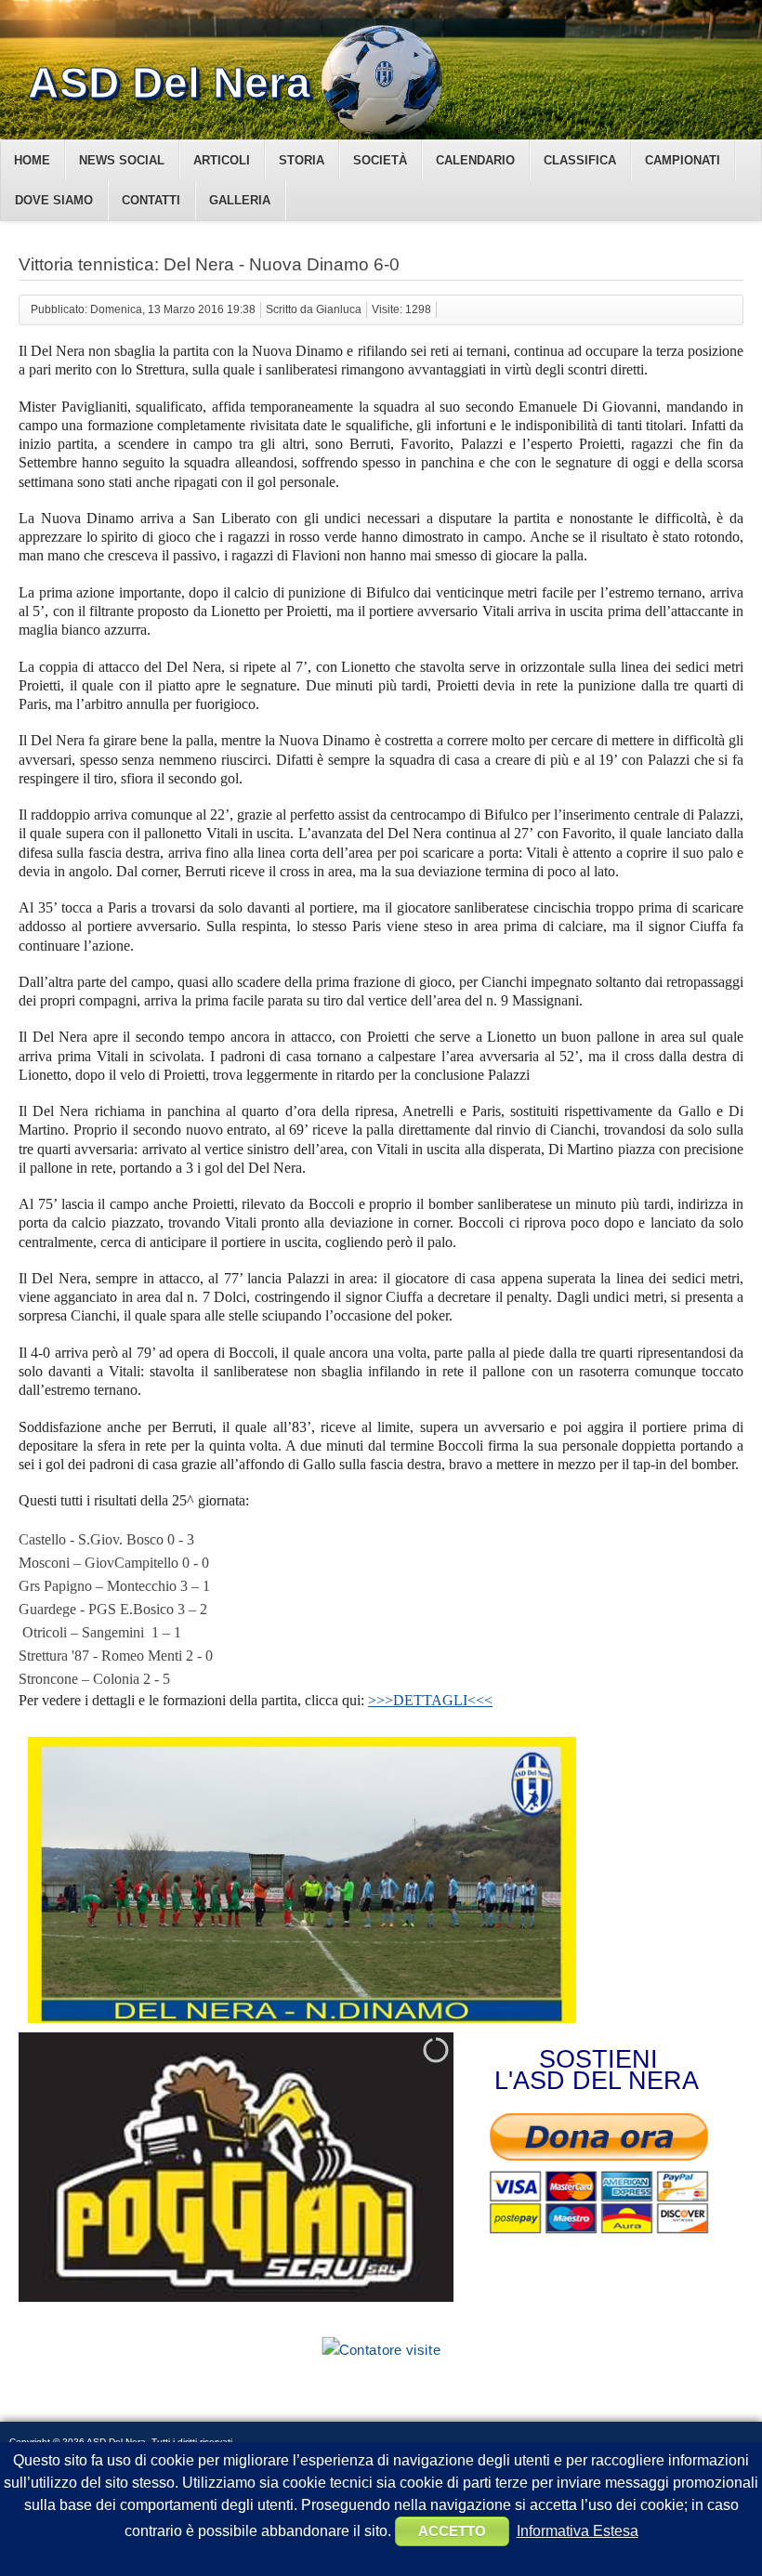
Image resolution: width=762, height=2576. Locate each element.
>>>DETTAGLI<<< (430, 1700)
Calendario (475, 160)
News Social (122, 160)
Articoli (222, 160)
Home (32, 160)
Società (380, 160)
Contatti (151, 200)
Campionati (683, 160)
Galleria (240, 200)
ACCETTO (452, 2531)
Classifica (580, 160)
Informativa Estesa (578, 2531)
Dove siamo (54, 200)
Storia (302, 160)
